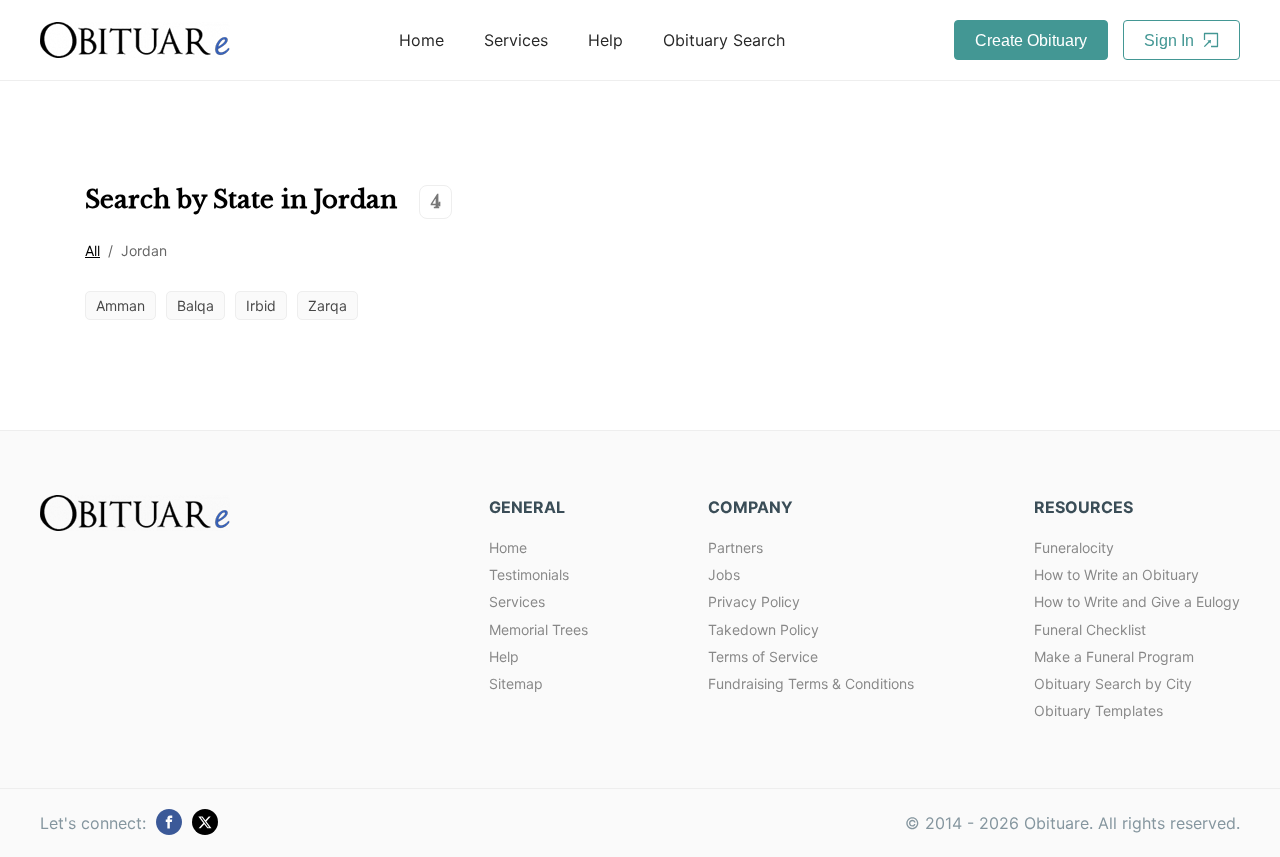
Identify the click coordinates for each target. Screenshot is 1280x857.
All (92, 250)
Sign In (1171, 40)
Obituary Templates (1098, 710)
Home (421, 40)
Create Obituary (1031, 40)
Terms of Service (763, 656)
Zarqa (327, 305)
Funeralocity (1074, 547)
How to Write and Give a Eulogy (1137, 601)
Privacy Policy (754, 601)
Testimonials (529, 574)
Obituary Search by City (1113, 683)
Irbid (261, 305)
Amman (120, 305)
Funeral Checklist (1090, 629)
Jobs (724, 574)
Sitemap (516, 683)
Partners (735, 547)
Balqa (195, 305)
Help (605, 40)
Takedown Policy (763, 629)
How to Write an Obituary (1116, 574)
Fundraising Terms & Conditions (811, 683)
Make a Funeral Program (1114, 656)
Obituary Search (724, 40)
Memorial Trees (538, 629)
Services (516, 40)
